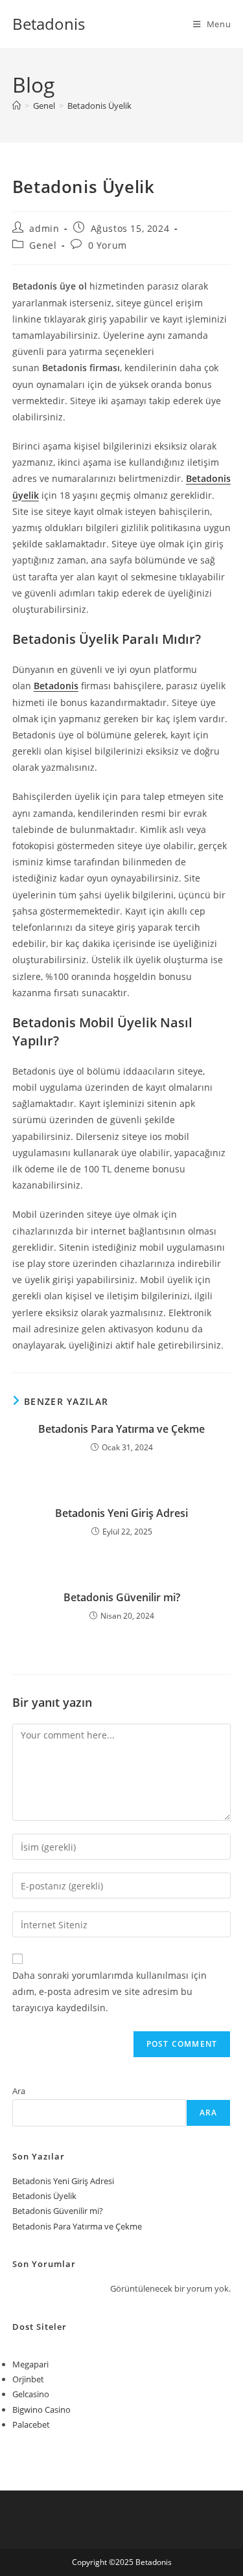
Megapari (30, 2364)
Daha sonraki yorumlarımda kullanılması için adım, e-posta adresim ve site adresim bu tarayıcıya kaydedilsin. (110, 1991)
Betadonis (49, 24)
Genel (43, 245)
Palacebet (31, 2424)
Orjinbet (28, 2379)
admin (44, 228)
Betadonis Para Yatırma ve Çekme (121, 1429)
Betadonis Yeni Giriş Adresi (121, 1513)
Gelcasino (31, 2394)
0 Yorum (108, 245)
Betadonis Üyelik (99, 106)
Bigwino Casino (41, 2410)
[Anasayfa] (17, 106)
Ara (19, 2091)
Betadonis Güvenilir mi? (122, 1597)
